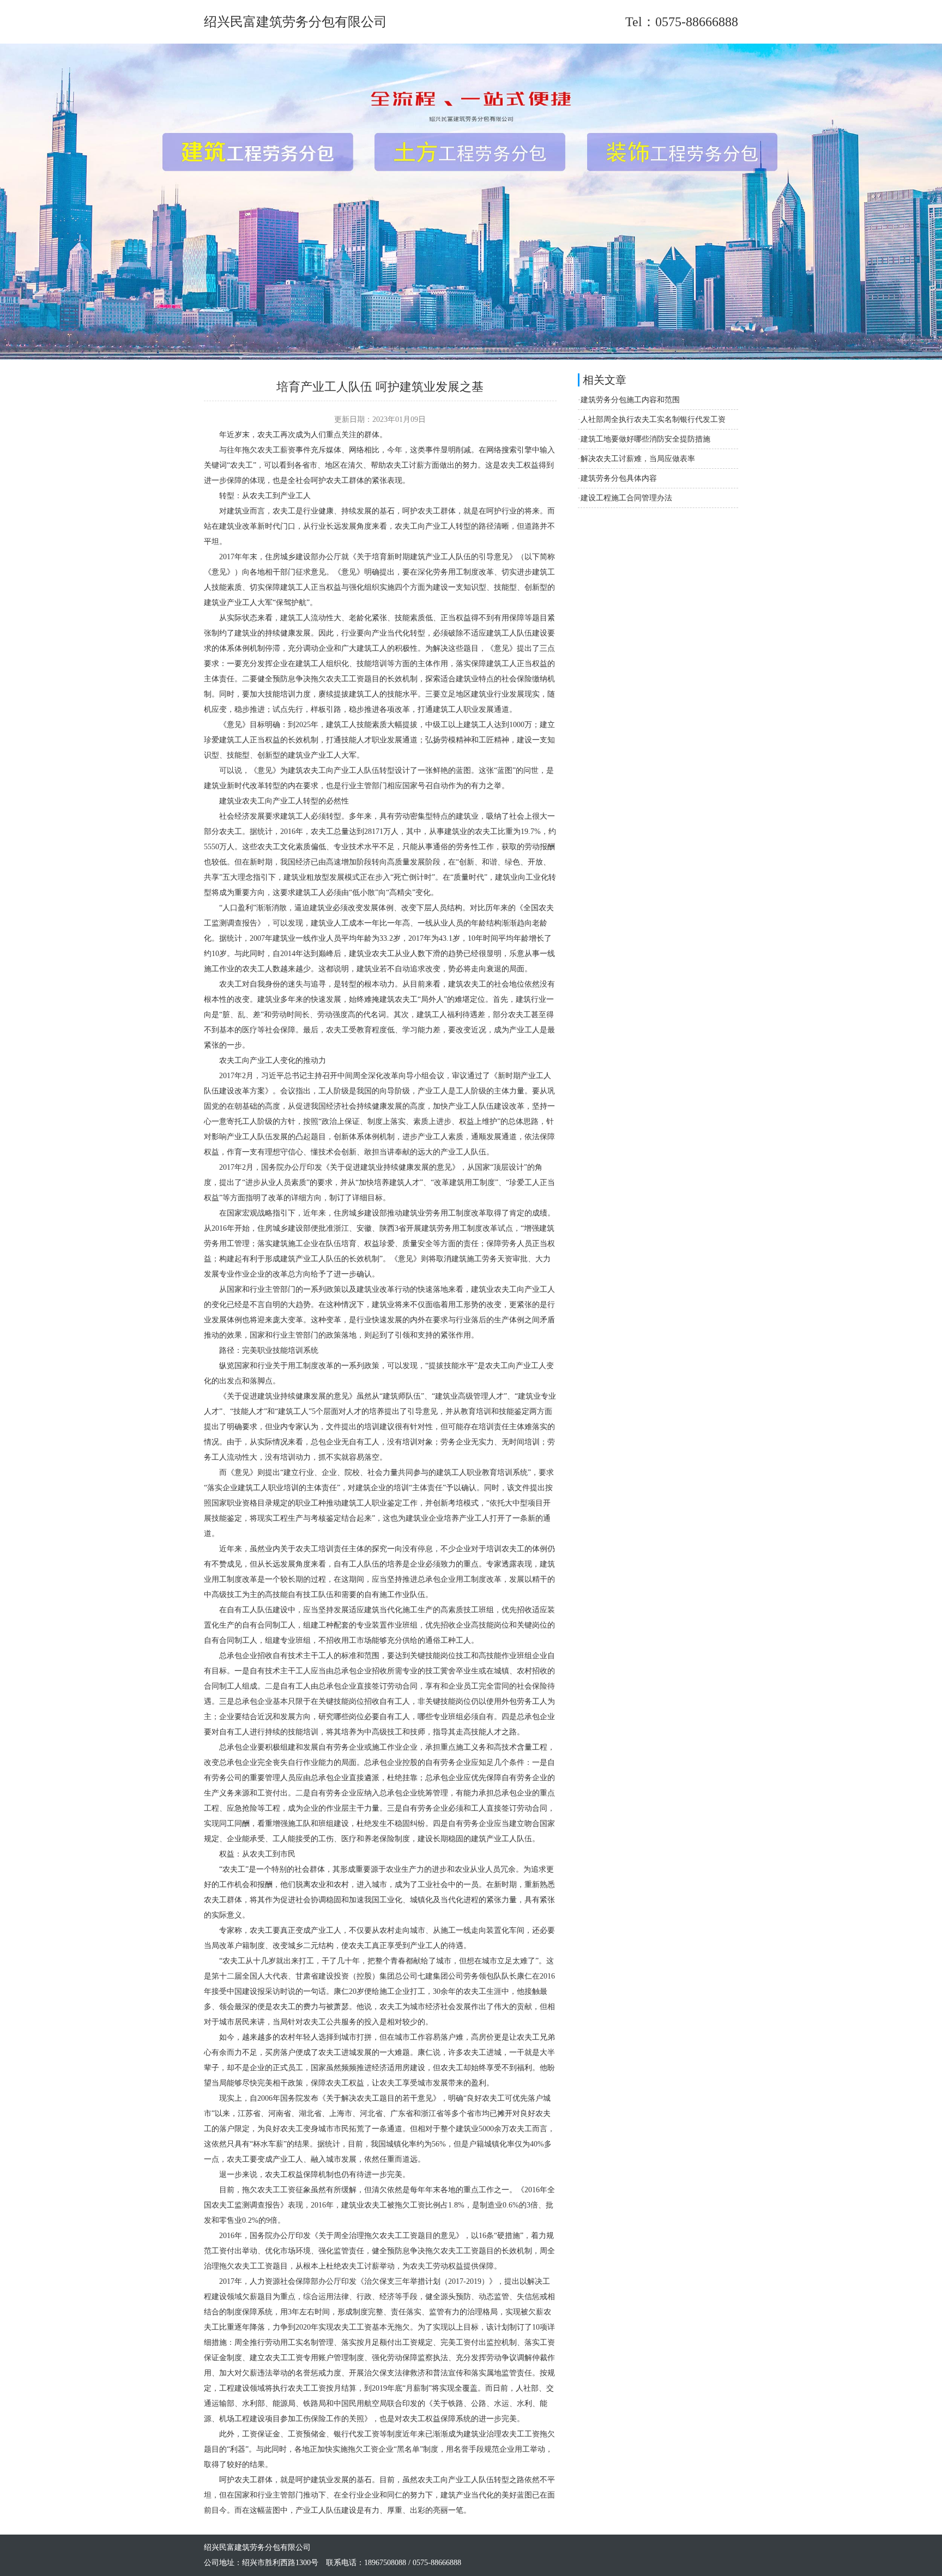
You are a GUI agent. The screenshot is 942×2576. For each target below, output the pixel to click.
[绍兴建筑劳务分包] (471, 357)
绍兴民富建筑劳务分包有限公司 (295, 22)
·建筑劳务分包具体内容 (617, 478)
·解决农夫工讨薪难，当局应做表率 (636, 459)
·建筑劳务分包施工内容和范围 (629, 400)
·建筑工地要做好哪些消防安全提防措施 (644, 439)
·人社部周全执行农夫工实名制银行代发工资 (652, 419)
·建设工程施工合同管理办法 (625, 498)
